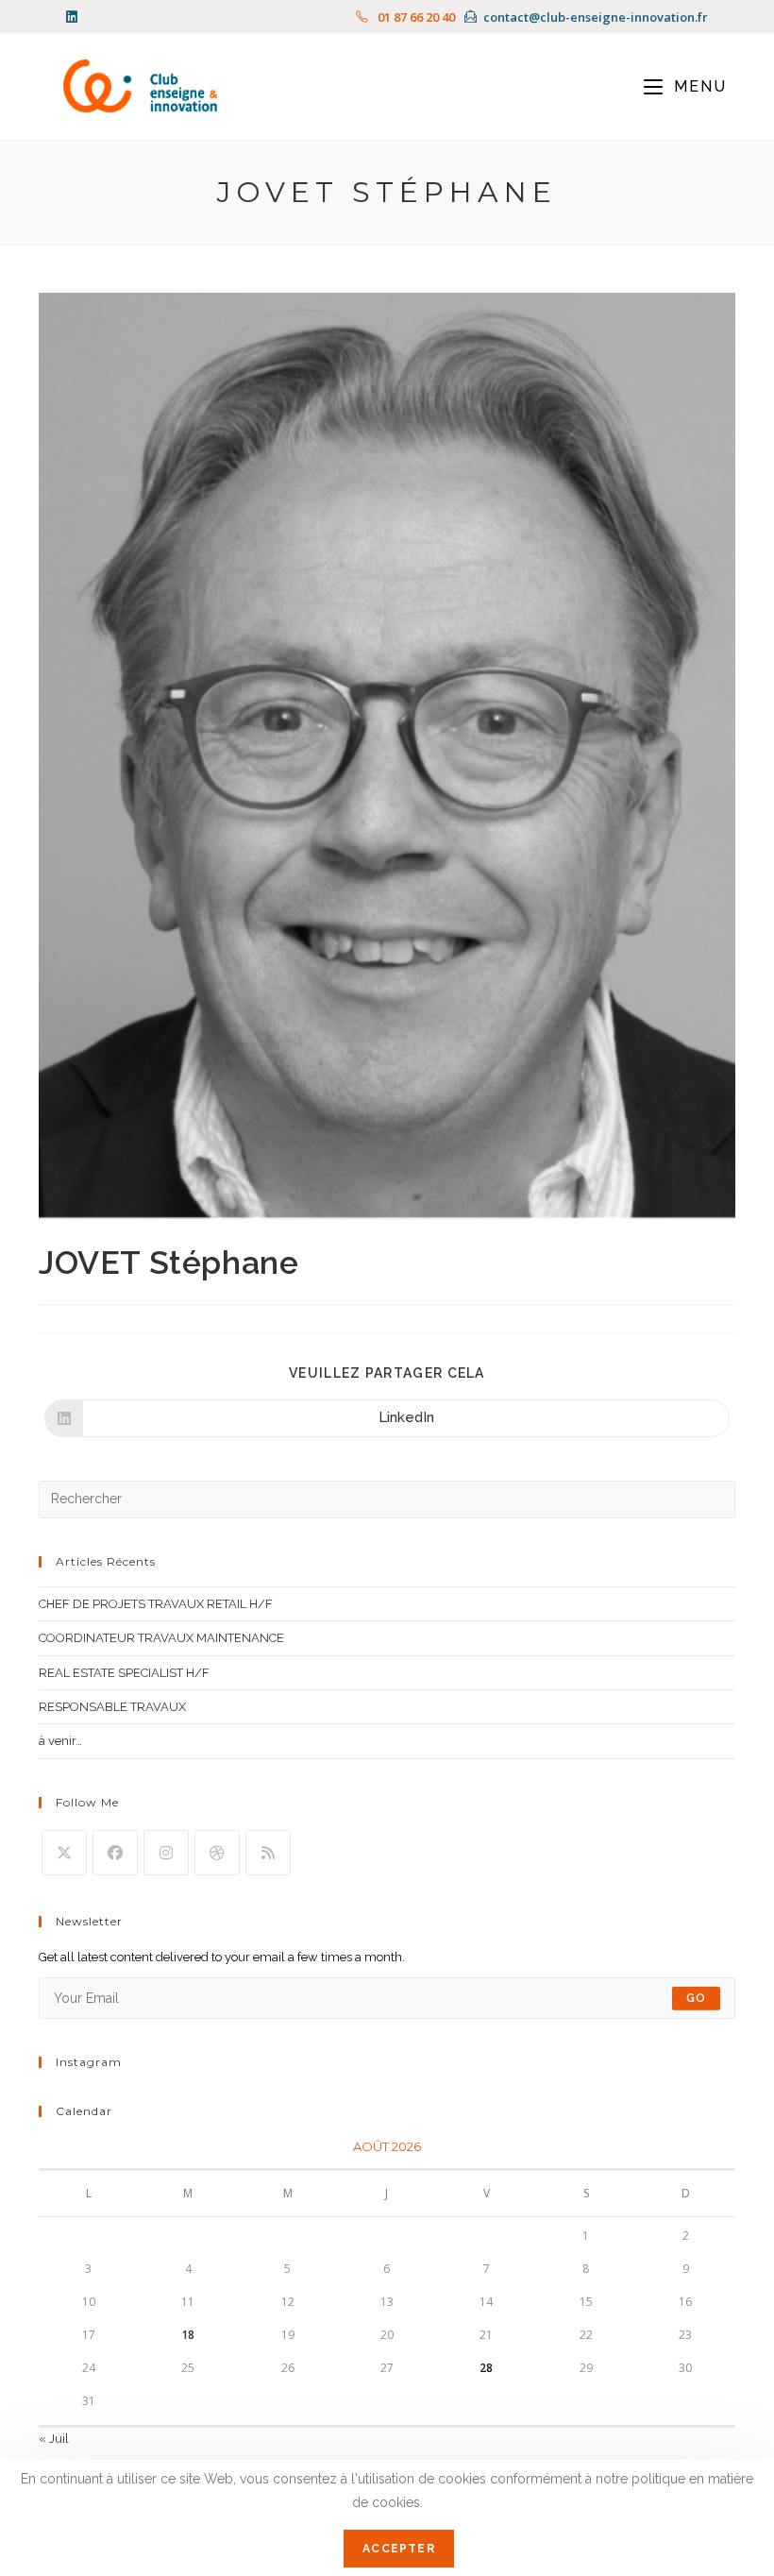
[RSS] (268, 1853)
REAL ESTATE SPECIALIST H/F (124, 1673)
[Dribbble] (217, 1853)
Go (696, 1998)
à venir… (60, 1741)
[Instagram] (166, 1853)
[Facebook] (115, 1853)
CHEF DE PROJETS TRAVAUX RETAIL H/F (156, 1604)
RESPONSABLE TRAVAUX (112, 1707)
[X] (64, 1853)
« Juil (54, 2439)
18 (188, 2335)
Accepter (399, 2549)
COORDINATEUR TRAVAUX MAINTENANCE (161, 1638)
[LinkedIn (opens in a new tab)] (75, 17)
